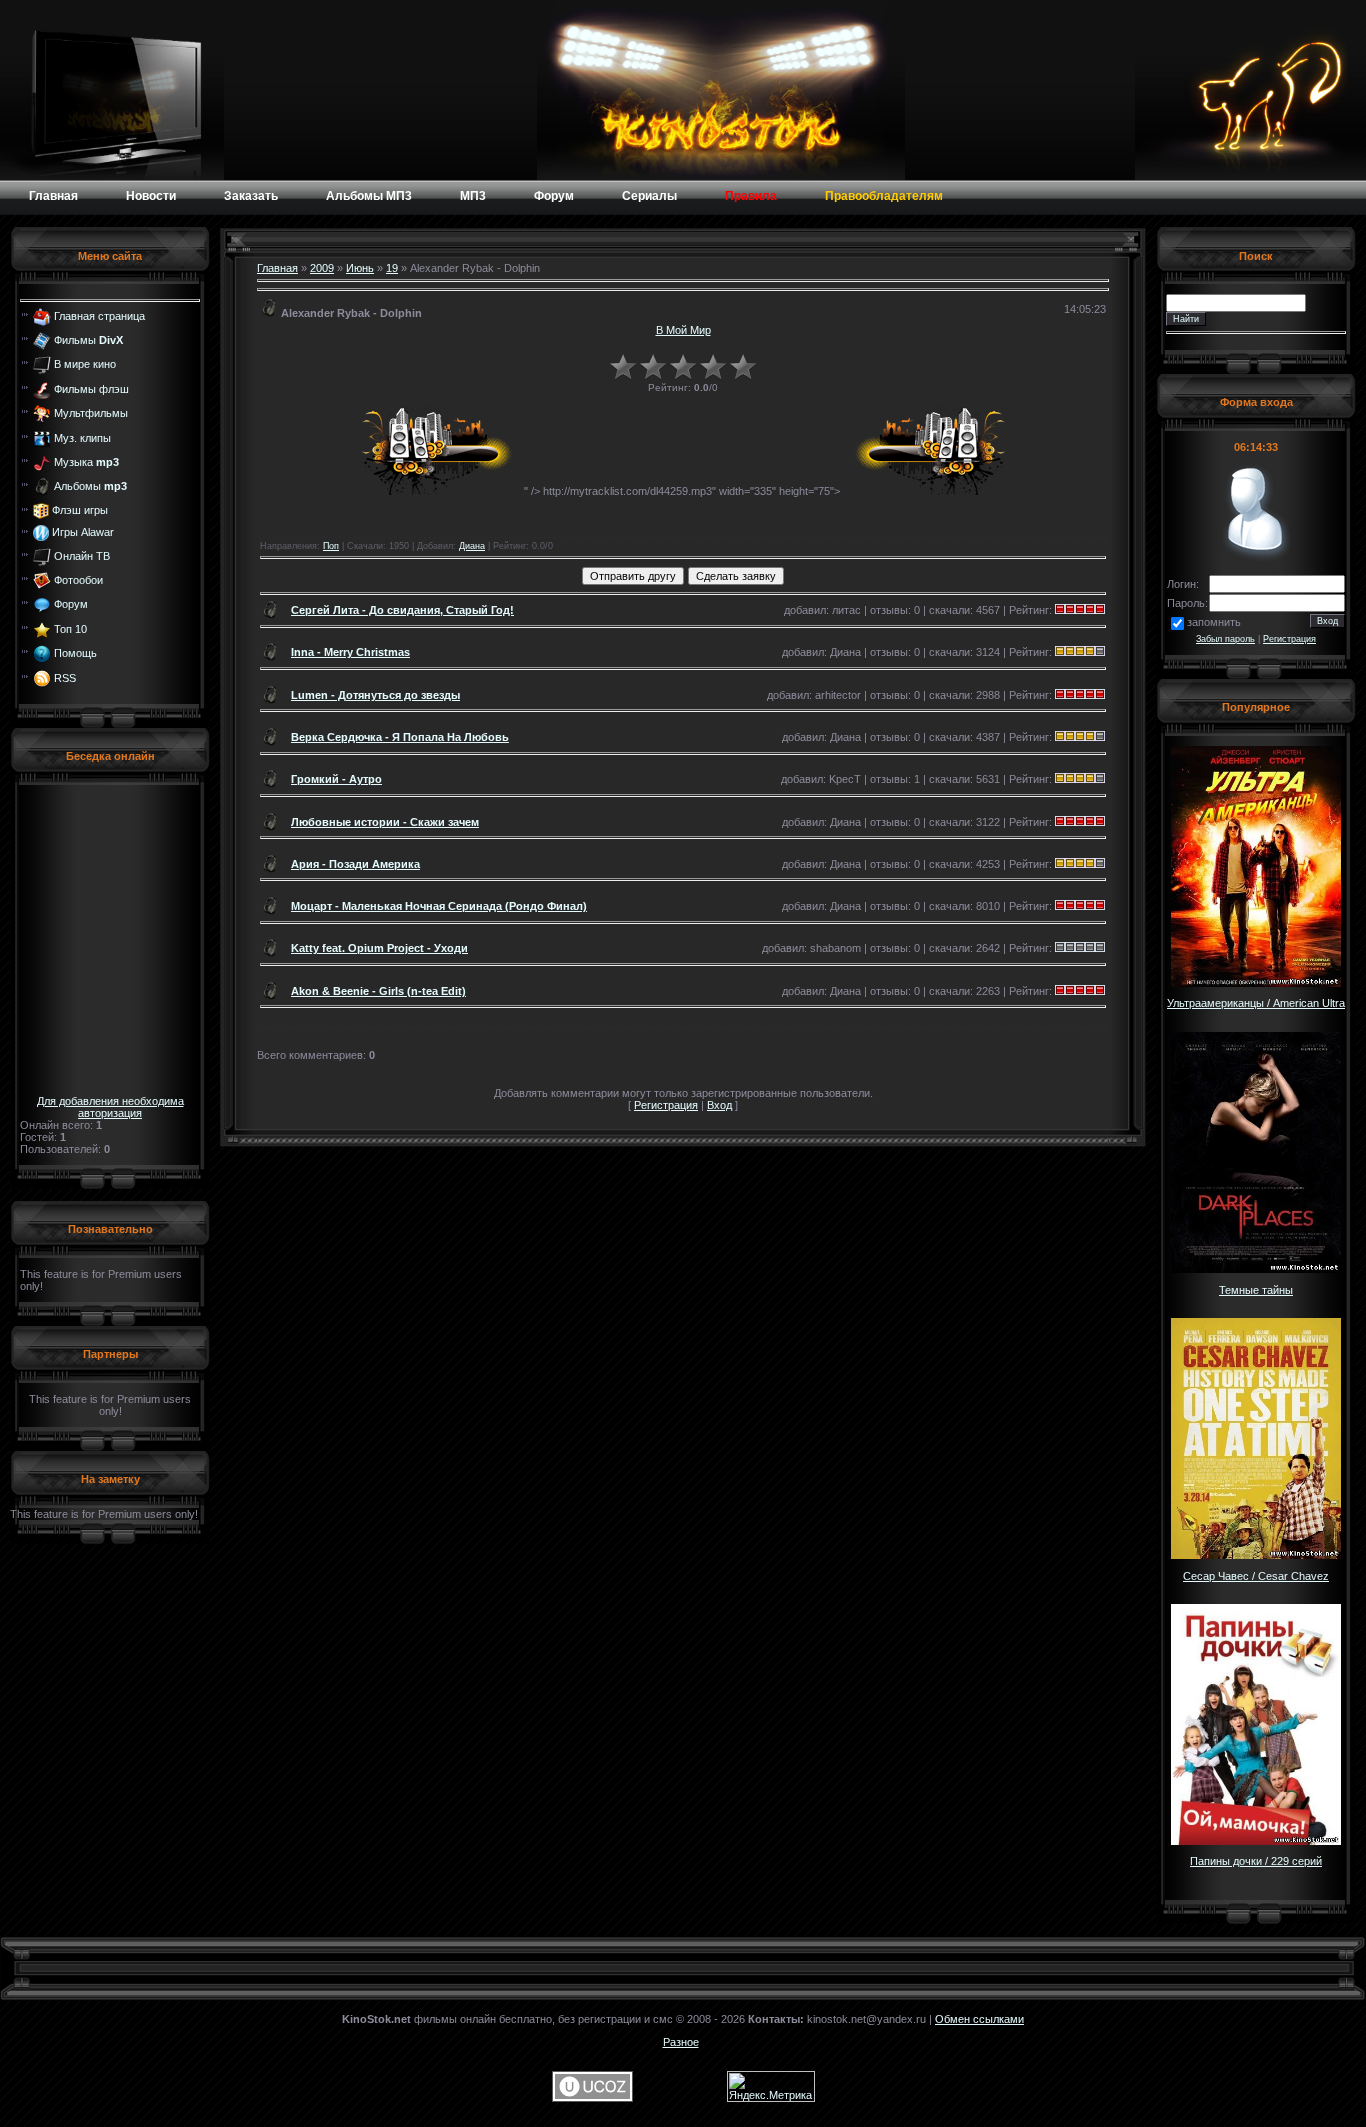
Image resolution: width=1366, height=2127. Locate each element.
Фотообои (78, 580)
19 (392, 268)
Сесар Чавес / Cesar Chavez (1256, 1576)
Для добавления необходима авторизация (110, 1107)
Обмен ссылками (979, 2019)
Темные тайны (1256, 1290)
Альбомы (90, 486)
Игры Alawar (83, 532)
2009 (322, 268)
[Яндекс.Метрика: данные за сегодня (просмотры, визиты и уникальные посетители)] (771, 2086)
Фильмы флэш (91, 389)
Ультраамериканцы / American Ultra (1256, 1003)
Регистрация (666, 1105)
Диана (472, 546)
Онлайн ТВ (82, 555)
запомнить (1214, 622)
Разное (681, 2042)
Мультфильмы (91, 413)
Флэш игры (80, 510)
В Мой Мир (683, 330)
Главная (277, 268)
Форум (71, 604)
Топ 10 (70, 629)
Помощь (75, 653)
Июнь (360, 268)
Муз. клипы (82, 437)
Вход (719, 1105)
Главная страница (99, 315)
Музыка (86, 462)
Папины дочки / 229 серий (1256, 1861)
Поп (331, 546)
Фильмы (88, 340)
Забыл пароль (1225, 639)
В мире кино (85, 364)
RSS (65, 677)
